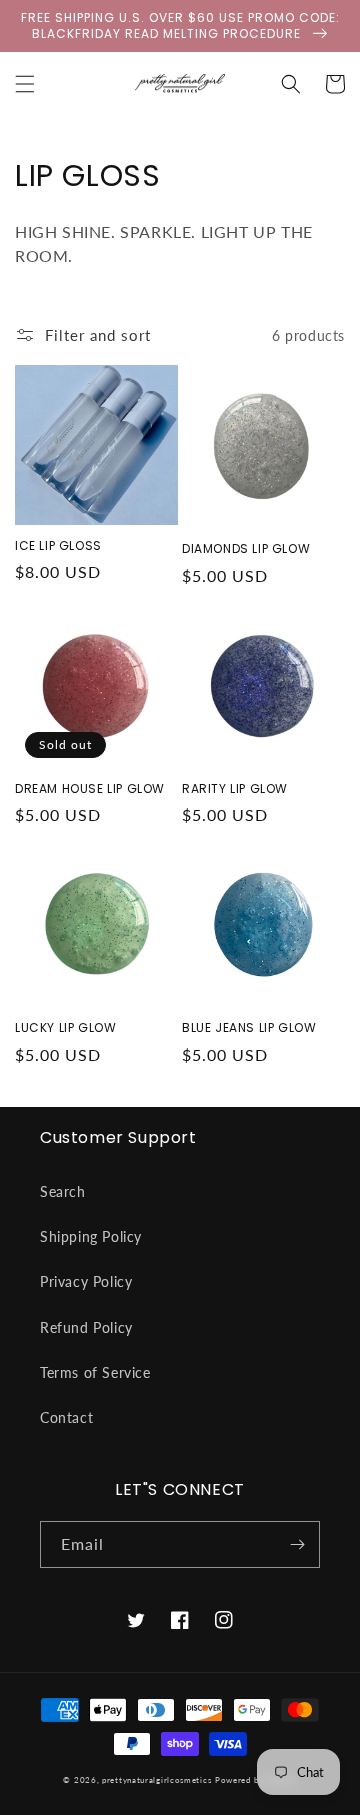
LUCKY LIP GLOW (65, 1028)
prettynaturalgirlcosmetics (156, 1780)
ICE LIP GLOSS (58, 546)
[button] (25, 84)
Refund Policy (86, 1327)
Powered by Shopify (256, 1780)
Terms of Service (95, 1372)
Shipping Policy (91, 1236)
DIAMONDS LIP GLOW (246, 549)
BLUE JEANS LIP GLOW (249, 1028)
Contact (66, 1417)
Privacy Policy (86, 1281)
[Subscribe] (297, 1544)
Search (63, 1191)
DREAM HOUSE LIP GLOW (90, 789)
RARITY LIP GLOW (235, 789)
